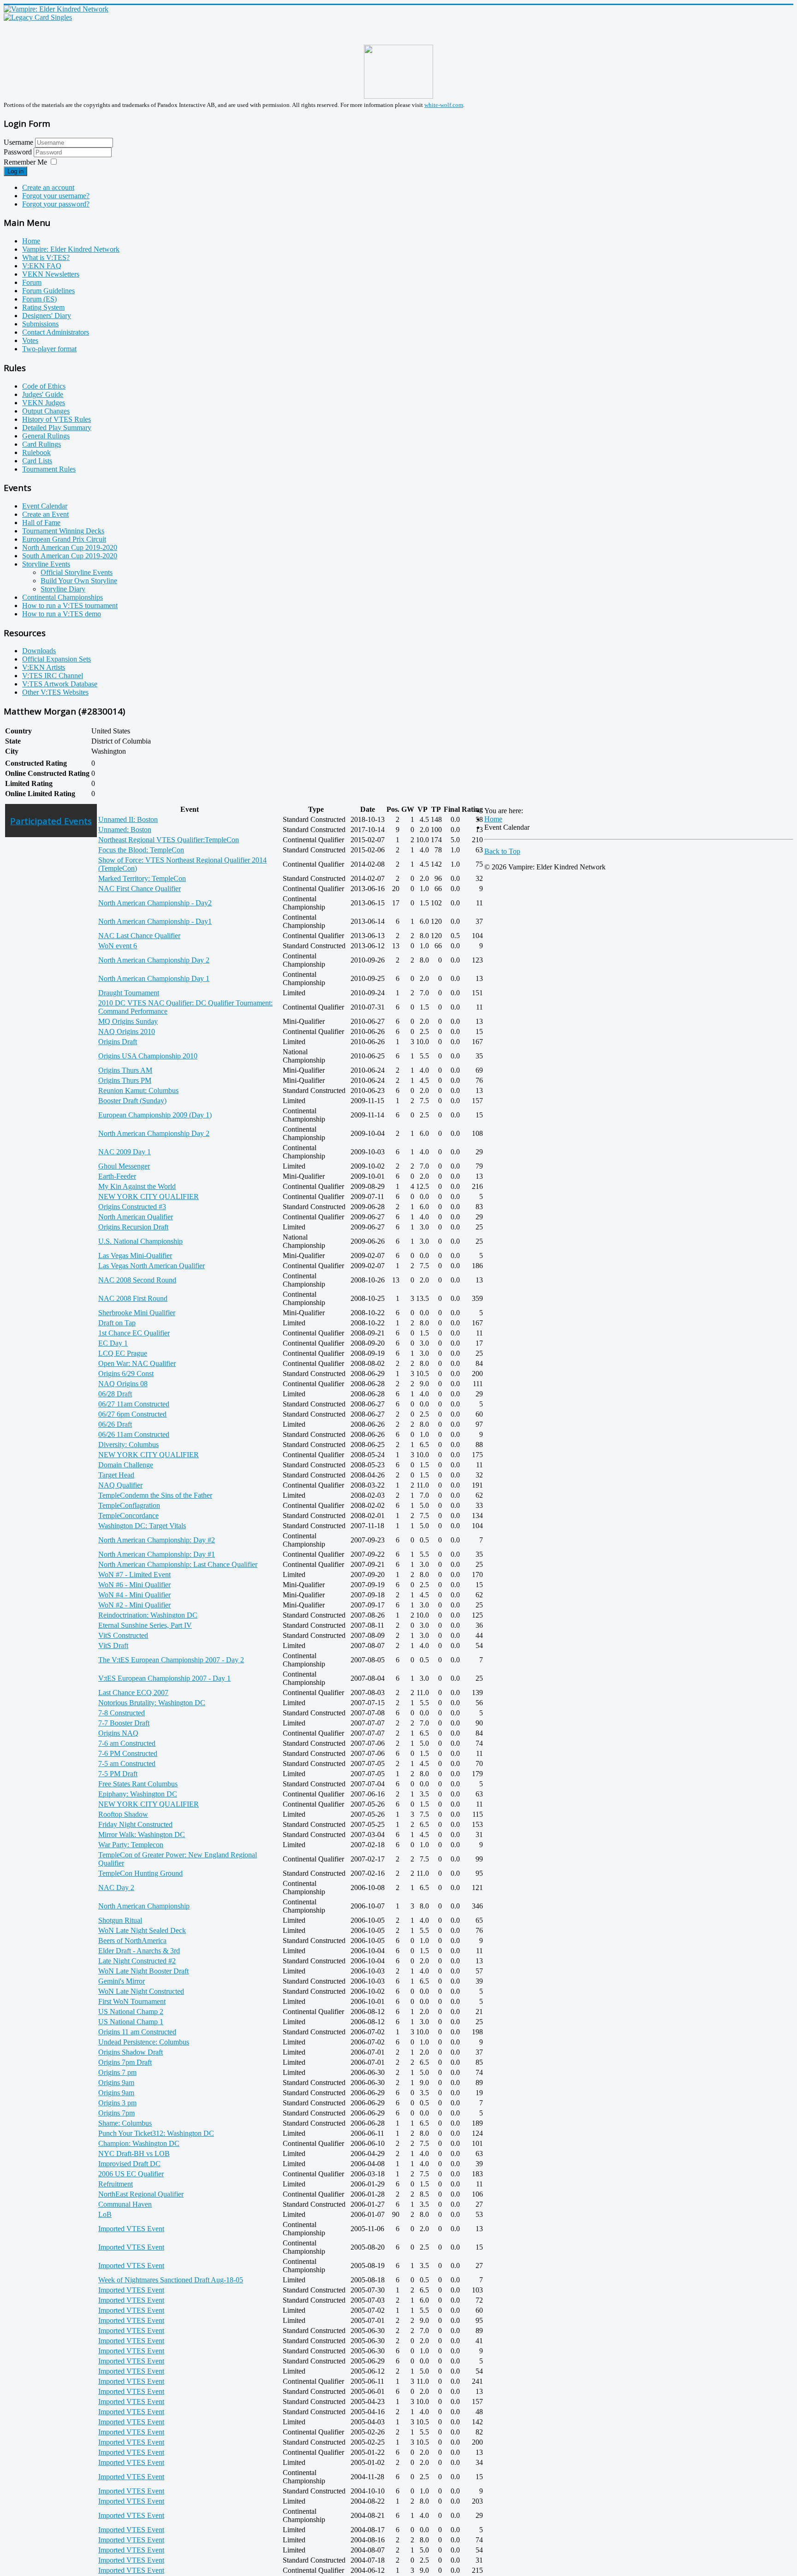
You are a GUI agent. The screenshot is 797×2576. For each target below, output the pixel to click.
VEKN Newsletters (51, 274)
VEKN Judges (44, 403)
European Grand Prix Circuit (64, 539)
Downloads (39, 651)
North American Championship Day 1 (154, 978)
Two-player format (49, 349)
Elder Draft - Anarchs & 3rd (139, 1951)
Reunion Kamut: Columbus (138, 1090)
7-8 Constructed (122, 1713)
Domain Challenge (126, 1465)
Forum (32, 282)
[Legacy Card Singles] (38, 17)
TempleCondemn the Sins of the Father (155, 1495)
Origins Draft (118, 1042)
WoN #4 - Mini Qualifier (134, 1595)
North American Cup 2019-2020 (70, 547)
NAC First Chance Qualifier (140, 889)
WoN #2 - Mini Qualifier (134, 1605)
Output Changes (46, 411)
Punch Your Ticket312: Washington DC (156, 2133)
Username (18, 142)
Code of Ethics (44, 386)
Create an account (48, 187)
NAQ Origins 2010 (127, 1031)
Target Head (116, 1475)
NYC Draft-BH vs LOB (134, 2154)
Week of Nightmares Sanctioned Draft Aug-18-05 (171, 2280)
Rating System (43, 307)
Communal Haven (125, 2204)
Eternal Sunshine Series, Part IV (145, 1625)
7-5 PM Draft (118, 1774)
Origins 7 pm (117, 2072)
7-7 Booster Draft (124, 1723)
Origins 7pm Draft (125, 2062)
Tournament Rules (49, 469)
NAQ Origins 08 (123, 1384)
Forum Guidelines (48, 291)
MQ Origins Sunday (128, 1021)
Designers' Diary (47, 316)
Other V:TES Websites (55, 692)
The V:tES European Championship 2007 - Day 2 (171, 1660)
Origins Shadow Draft (131, 2052)
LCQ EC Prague (123, 1353)
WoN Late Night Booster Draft (143, 1971)
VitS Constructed (123, 1635)
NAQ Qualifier (120, 1485)
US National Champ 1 (131, 2022)
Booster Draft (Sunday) (132, 1101)
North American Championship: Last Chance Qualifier (178, 1564)
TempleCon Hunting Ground (140, 1873)
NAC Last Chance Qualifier (139, 936)
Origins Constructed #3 (132, 1207)
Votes (30, 340)
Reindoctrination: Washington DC (148, 1615)
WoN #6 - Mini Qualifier (134, 1585)
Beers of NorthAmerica (132, 1941)
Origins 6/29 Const (126, 1374)
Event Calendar (45, 506)
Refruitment (116, 2184)
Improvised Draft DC (129, 2164)
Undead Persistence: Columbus (144, 2042)
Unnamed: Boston (125, 830)
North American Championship (144, 1906)
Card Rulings (42, 444)
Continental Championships (62, 597)
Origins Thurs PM (125, 1080)
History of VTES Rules (57, 419)
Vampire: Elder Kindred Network (71, 249)
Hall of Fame (41, 523)
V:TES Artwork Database (60, 684)
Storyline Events (46, 564)
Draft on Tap (117, 1323)
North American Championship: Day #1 (157, 1554)
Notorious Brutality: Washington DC (152, 1703)
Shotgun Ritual (120, 1920)
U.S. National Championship (140, 1241)
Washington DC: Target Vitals (142, 1526)
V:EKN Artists (44, 667)
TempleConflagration (129, 1505)
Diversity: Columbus (128, 1445)
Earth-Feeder (117, 1176)
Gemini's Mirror (122, 1981)
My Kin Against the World (137, 1186)
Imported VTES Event (131, 2229)
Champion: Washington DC (139, 2143)
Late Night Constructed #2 (137, 1961)
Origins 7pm (116, 2113)
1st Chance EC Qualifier (134, 1333)
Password (19, 152)
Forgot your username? (56, 196)
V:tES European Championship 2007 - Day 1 (164, 1678)
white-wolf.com (444, 105)
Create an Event (45, 514)
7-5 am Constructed (127, 1764)
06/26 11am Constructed (134, 1434)
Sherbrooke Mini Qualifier (137, 1313)
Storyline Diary (63, 589)
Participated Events (51, 821)
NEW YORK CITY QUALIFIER (149, 1196)
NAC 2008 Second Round (137, 1280)
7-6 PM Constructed (128, 1753)
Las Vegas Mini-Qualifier (135, 1256)
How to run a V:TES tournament (70, 606)
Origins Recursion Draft (133, 1227)
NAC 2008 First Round (133, 1298)
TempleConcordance (128, 1515)
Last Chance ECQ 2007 (133, 1693)
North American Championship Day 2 (154, 960)
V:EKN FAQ (42, 266)
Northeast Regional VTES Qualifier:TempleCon (169, 840)
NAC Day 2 (116, 1888)
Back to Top (502, 851)
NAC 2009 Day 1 (125, 1152)
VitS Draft (113, 1645)
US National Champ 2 (131, 2012)
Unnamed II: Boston (128, 819)
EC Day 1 (113, 1343)
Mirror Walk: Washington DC (142, 1835)
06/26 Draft (115, 1424)
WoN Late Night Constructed (141, 1991)
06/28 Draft (115, 1394)
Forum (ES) (39, 299)
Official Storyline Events (77, 572)
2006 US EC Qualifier (131, 2174)
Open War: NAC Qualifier (137, 1363)
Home (31, 241)
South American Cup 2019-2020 (70, 556)
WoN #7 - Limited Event (134, 1575)
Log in (15, 171)
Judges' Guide (43, 394)
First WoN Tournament (132, 2001)
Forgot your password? (56, 204)
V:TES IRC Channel (53, 676)
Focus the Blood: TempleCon (141, 850)
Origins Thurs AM (125, 1070)
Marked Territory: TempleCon (142, 878)
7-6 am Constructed (127, 1743)
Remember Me (25, 162)
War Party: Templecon (131, 1845)
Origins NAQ (118, 1733)
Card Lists (37, 461)
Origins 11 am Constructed (137, 2032)
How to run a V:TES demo (62, 614)
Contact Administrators (56, 332)
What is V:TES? (46, 257)
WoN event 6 (118, 946)
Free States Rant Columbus (138, 1784)
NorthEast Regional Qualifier (141, 2194)
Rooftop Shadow (123, 1814)
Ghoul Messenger (124, 1166)
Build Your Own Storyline (79, 581)
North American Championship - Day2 (155, 903)
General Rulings (46, 436)
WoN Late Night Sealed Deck (142, 1930)
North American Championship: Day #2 (157, 1540)
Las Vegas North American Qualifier (152, 1266)
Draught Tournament (129, 993)
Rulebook (36, 452)
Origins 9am (116, 2083)
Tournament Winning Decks (63, 531)
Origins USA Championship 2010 (148, 1056)
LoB (105, 2214)
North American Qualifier (136, 1217)
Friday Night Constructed (135, 1824)
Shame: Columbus (125, 2123)
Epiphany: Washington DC (138, 1794)
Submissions (40, 324)
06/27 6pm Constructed (132, 1414)
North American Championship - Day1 (155, 921)
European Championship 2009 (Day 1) (155, 1115)
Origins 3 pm (117, 2103)
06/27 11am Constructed (134, 1404)
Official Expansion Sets (57, 659)
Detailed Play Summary (57, 428)
